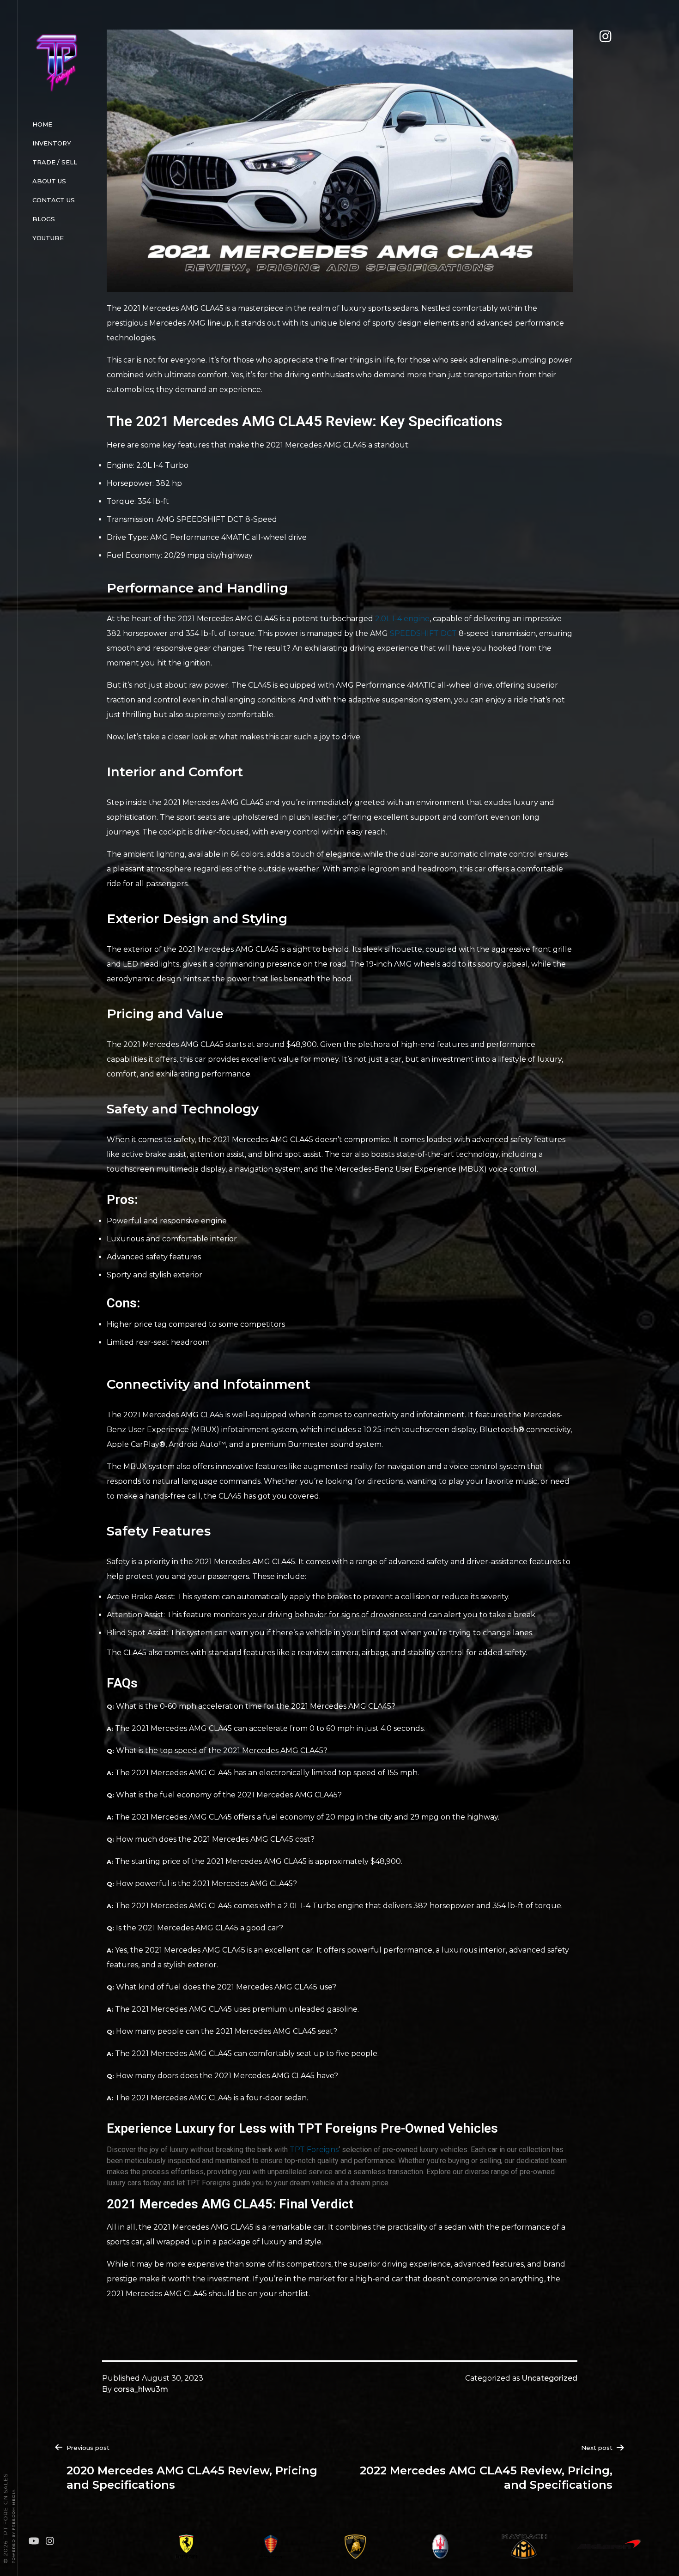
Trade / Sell (55, 162)
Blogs (44, 219)
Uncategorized (549, 2378)
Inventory (52, 143)
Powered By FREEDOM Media (13, 2526)
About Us (49, 181)
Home (42, 124)
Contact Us (54, 200)
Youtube (48, 238)
